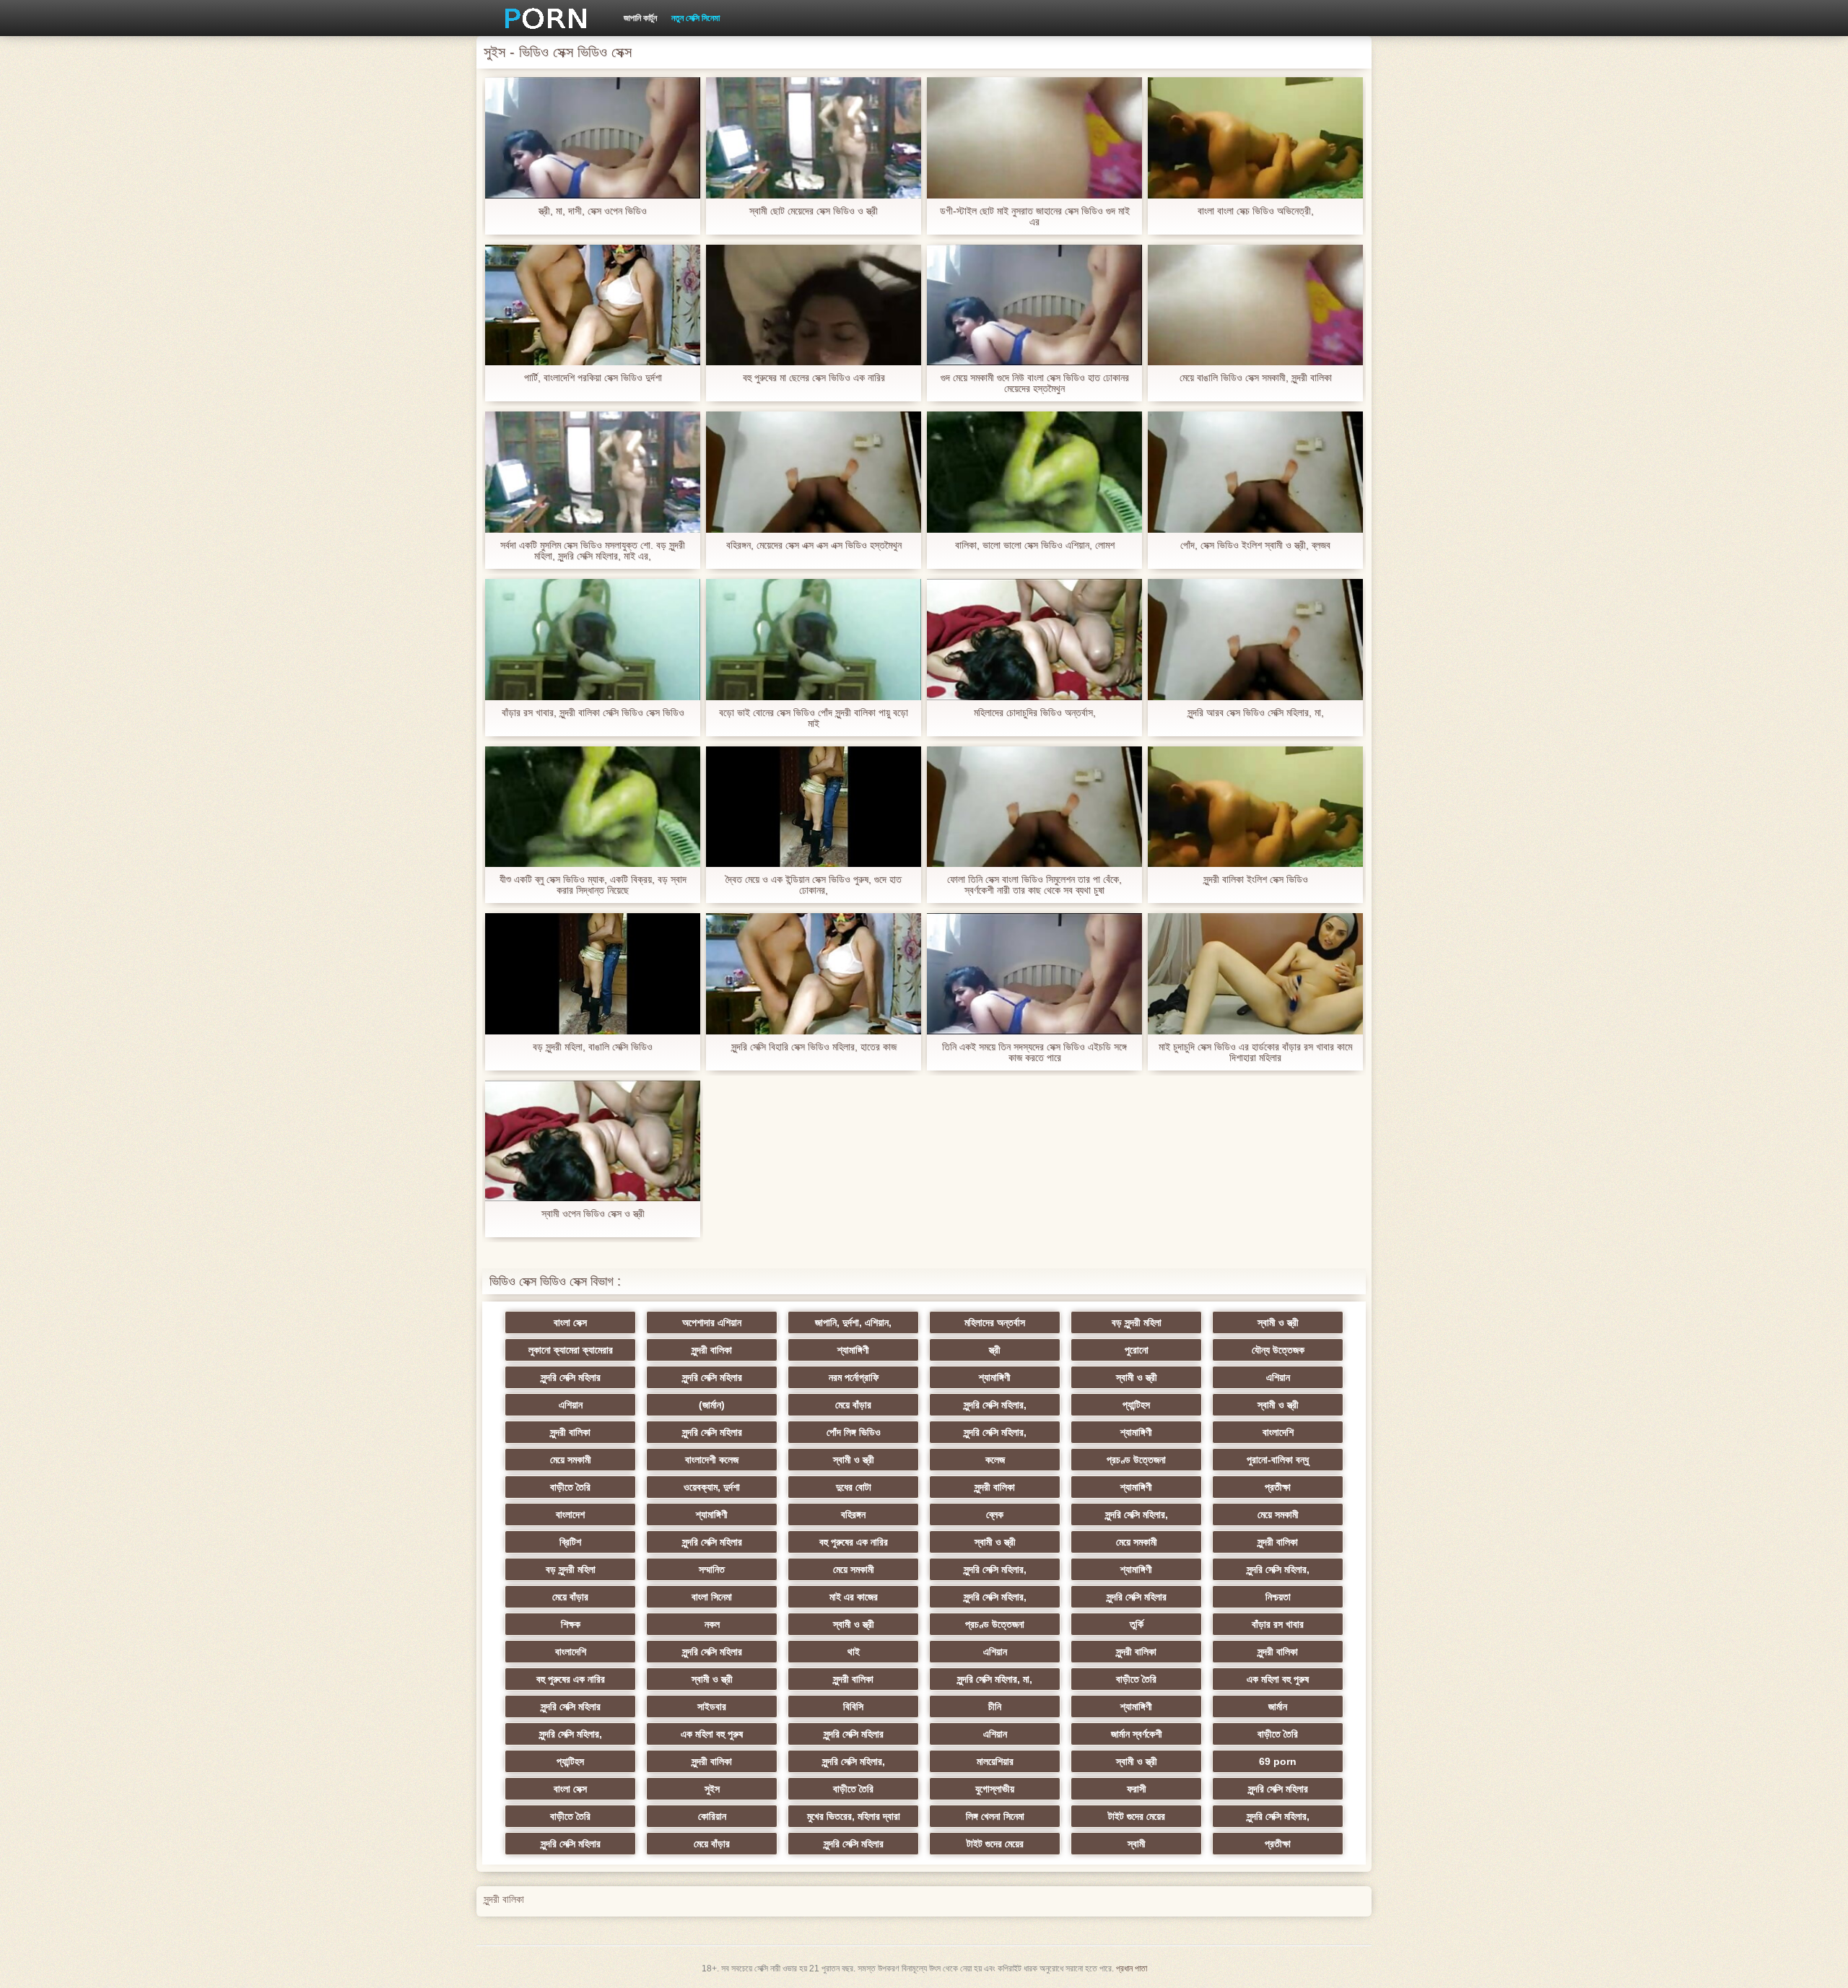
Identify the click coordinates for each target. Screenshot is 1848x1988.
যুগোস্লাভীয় (995, 1789)
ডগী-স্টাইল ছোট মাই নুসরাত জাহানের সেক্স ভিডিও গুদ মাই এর (1035, 217)
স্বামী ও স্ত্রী (1278, 1322)
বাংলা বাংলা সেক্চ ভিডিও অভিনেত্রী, (1256, 211)
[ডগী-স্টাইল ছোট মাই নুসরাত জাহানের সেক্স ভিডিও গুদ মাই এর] (1034, 138)
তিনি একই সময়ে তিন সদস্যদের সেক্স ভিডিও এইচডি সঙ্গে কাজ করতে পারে (1034, 1052)
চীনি (995, 1706)
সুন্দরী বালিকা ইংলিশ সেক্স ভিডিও (1256, 880)
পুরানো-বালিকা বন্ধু (1278, 1460)
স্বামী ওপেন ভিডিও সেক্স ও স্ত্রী (593, 1214)
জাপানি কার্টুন (640, 18)
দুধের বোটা (854, 1487)
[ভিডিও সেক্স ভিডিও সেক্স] (541, 18)
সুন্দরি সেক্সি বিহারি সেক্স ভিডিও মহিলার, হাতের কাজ (814, 1047)
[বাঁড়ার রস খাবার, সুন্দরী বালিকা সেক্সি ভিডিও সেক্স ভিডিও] (593, 640)
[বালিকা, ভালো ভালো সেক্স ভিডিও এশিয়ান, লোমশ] (1034, 472)
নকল (712, 1624)
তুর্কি (1137, 1624)
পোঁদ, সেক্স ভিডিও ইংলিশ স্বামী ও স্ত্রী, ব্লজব (1255, 545)
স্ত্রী (995, 1350)
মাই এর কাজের (854, 1597)
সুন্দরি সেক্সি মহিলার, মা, (995, 1679)
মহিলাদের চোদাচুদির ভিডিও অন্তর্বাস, (1035, 713)
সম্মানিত (712, 1569)
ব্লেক (995, 1514)
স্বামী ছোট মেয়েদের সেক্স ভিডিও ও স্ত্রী (814, 211)
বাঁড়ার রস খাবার (1278, 1624)
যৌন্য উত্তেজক (1278, 1350)
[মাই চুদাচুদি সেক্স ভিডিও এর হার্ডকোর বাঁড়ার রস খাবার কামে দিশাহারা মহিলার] (1255, 974)
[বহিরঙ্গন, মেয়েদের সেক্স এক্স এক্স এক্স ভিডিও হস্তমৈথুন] (814, 472)
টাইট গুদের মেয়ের (1137, 1816)
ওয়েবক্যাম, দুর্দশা (712, 1487)
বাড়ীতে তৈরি (570, 1487)
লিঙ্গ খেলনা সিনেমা (995, 1816)
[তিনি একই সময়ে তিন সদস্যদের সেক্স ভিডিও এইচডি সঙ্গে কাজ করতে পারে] (1034, 974)
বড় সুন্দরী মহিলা (1137, 1322)
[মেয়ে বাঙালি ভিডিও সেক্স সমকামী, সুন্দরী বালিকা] (1255, 305)
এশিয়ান (1278, 1377)
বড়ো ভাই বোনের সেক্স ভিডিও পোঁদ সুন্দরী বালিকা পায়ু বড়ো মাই (814, 718)
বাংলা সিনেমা (712, 1597)
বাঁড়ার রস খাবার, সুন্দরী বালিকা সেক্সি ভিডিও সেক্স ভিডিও (593, 713)
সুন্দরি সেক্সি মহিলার (571, 1377)
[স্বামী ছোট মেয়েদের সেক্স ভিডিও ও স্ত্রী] (814, 138)
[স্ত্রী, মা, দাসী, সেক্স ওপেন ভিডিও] (593, 138)
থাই (854, 1652)
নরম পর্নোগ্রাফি (854, 1377)
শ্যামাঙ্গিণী (853, 1350)
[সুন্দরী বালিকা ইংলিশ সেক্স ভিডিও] (1255, 807)
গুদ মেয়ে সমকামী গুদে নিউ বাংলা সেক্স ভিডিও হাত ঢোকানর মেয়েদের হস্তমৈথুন (1035, 383)
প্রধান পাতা (1132, 1969)
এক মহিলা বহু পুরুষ (1278, 1679)
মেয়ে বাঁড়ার (853, 1405)
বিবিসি (853, 1706)
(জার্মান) (712, 1405)
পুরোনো (1137, 1350)
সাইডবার (712, 1706)
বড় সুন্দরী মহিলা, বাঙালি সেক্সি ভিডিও (593, 1047)
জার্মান (1278, 1706)
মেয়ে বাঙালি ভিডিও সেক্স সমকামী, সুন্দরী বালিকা (1256, 378)
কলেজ (995, 1460)
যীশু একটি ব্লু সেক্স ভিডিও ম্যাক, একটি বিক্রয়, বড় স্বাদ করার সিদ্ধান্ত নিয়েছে (593, 885)
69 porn (1278, 1761)
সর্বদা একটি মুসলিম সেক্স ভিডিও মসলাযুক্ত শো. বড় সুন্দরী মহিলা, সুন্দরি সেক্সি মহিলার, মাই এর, (593, 551)
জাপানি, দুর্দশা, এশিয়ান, (853, 1322)
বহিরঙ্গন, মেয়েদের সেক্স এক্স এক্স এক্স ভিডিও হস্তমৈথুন (814, 545)
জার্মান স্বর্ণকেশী (1137, 1734)
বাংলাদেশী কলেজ (712, 1460)
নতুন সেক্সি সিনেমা (696, 18)
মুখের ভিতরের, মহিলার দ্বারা (854, 1816)
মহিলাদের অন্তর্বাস (995, 1322)
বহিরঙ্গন (853, 1514)
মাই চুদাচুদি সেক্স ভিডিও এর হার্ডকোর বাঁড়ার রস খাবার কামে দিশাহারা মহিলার (1255, 1052)
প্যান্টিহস (1136, 1405)
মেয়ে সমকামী (571, 1460)
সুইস (712, 1789)
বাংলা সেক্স (570, 1322)
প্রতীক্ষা (1278, 1487)
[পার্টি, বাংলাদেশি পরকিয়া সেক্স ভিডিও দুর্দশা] (593, 305)
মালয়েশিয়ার (995, 1761)
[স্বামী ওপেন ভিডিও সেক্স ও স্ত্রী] (593, 1141)
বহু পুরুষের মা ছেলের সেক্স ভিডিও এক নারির (814, 378)
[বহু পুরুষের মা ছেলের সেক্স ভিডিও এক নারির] (814, 305)
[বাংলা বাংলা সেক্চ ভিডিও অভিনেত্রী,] (1255, 138)
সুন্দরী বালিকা (712, 1350)
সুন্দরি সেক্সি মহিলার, (995, 1405)
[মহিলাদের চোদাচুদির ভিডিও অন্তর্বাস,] (1034, 640)
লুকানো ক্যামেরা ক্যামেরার (571, 1350)
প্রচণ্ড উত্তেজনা (1136, 1460)
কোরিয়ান (712, 1816)
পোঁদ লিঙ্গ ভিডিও (854, 1432)
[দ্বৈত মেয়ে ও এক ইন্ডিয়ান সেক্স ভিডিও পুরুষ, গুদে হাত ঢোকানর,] (814, 807)
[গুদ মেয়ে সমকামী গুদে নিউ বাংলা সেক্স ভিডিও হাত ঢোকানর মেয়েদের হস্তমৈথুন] (1034, 305)
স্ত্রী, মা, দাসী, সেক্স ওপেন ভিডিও (593, 211)
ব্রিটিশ (570, 1542)
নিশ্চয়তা (1278, 1597)
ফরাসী (1137, 1789)
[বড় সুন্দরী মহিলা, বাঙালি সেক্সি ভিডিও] (593, 974)
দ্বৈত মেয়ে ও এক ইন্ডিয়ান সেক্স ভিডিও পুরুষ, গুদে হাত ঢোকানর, (814, 885)
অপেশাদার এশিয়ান (712, 1322)
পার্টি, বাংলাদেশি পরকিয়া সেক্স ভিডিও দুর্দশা (593, 378)
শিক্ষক (571, 1624)
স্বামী (1137, 1844)
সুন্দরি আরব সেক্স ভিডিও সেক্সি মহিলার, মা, (1256, 713)
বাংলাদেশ (570, 1514)
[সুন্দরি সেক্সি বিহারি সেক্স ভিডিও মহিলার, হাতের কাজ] (814, 974)
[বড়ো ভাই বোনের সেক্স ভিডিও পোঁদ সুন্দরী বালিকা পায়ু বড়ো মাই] (814, 640)
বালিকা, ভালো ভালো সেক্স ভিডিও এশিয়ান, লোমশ (1035, 545)
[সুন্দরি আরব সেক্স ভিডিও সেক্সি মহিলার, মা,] (1255, 640)
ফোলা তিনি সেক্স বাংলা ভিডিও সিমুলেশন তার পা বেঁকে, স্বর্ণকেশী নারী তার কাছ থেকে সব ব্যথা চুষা (1034, 885)
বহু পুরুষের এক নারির (854, 1542)
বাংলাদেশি (1278, 1432)
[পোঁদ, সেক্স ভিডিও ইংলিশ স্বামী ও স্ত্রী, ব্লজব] (1255, 472)
